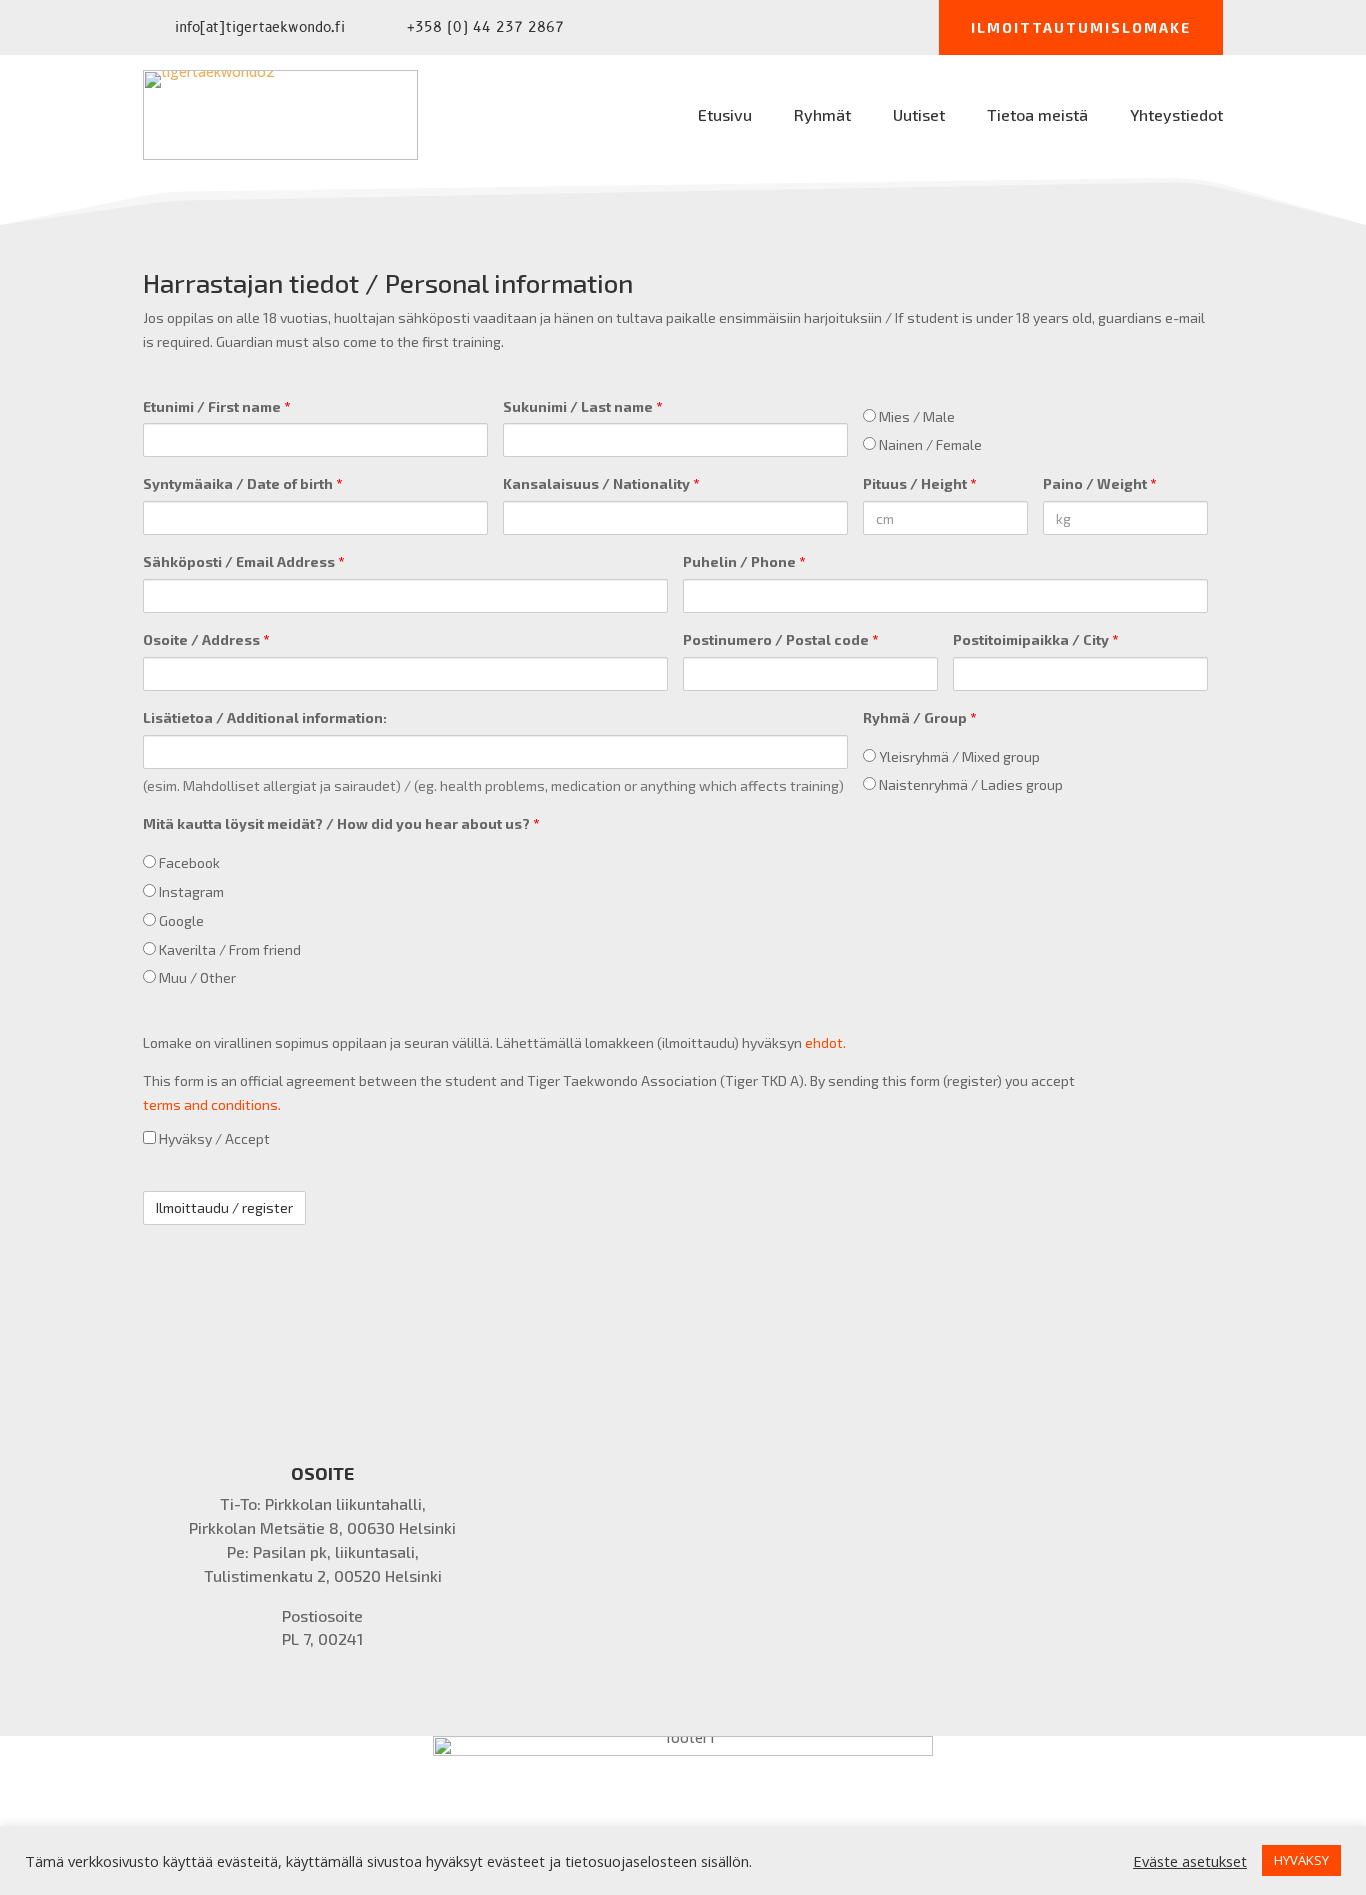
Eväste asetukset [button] (1190, 1861)
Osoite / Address (206, 639)
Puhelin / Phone (744, 561)
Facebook (188, 862)
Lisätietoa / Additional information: (265, 717)
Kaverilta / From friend (228, 949)
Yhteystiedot (1176, 116)
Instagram (190, 891)
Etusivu (725, 116)
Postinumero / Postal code (780, 639)
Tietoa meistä (1037, 116)
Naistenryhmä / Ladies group (969, 784)
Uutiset (919, 116)
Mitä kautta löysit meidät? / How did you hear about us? (341, 823)
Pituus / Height (919, 483)
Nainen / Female (929, 444)
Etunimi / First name (216, 406)
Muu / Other (196, 977)
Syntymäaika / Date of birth (242, 483)
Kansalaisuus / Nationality (601, 483)
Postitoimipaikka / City (1035, 639)
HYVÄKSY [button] (1301, 1860)
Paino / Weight (1099, 483)
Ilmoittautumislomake (1081, 27)
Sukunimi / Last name (582, 406)
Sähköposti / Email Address (243, 561)
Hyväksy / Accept (213, 1138)
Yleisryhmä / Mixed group (958, 756)
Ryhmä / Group (919, 717)
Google (180, 920)
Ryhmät (822, 116)
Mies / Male (915, 416)
